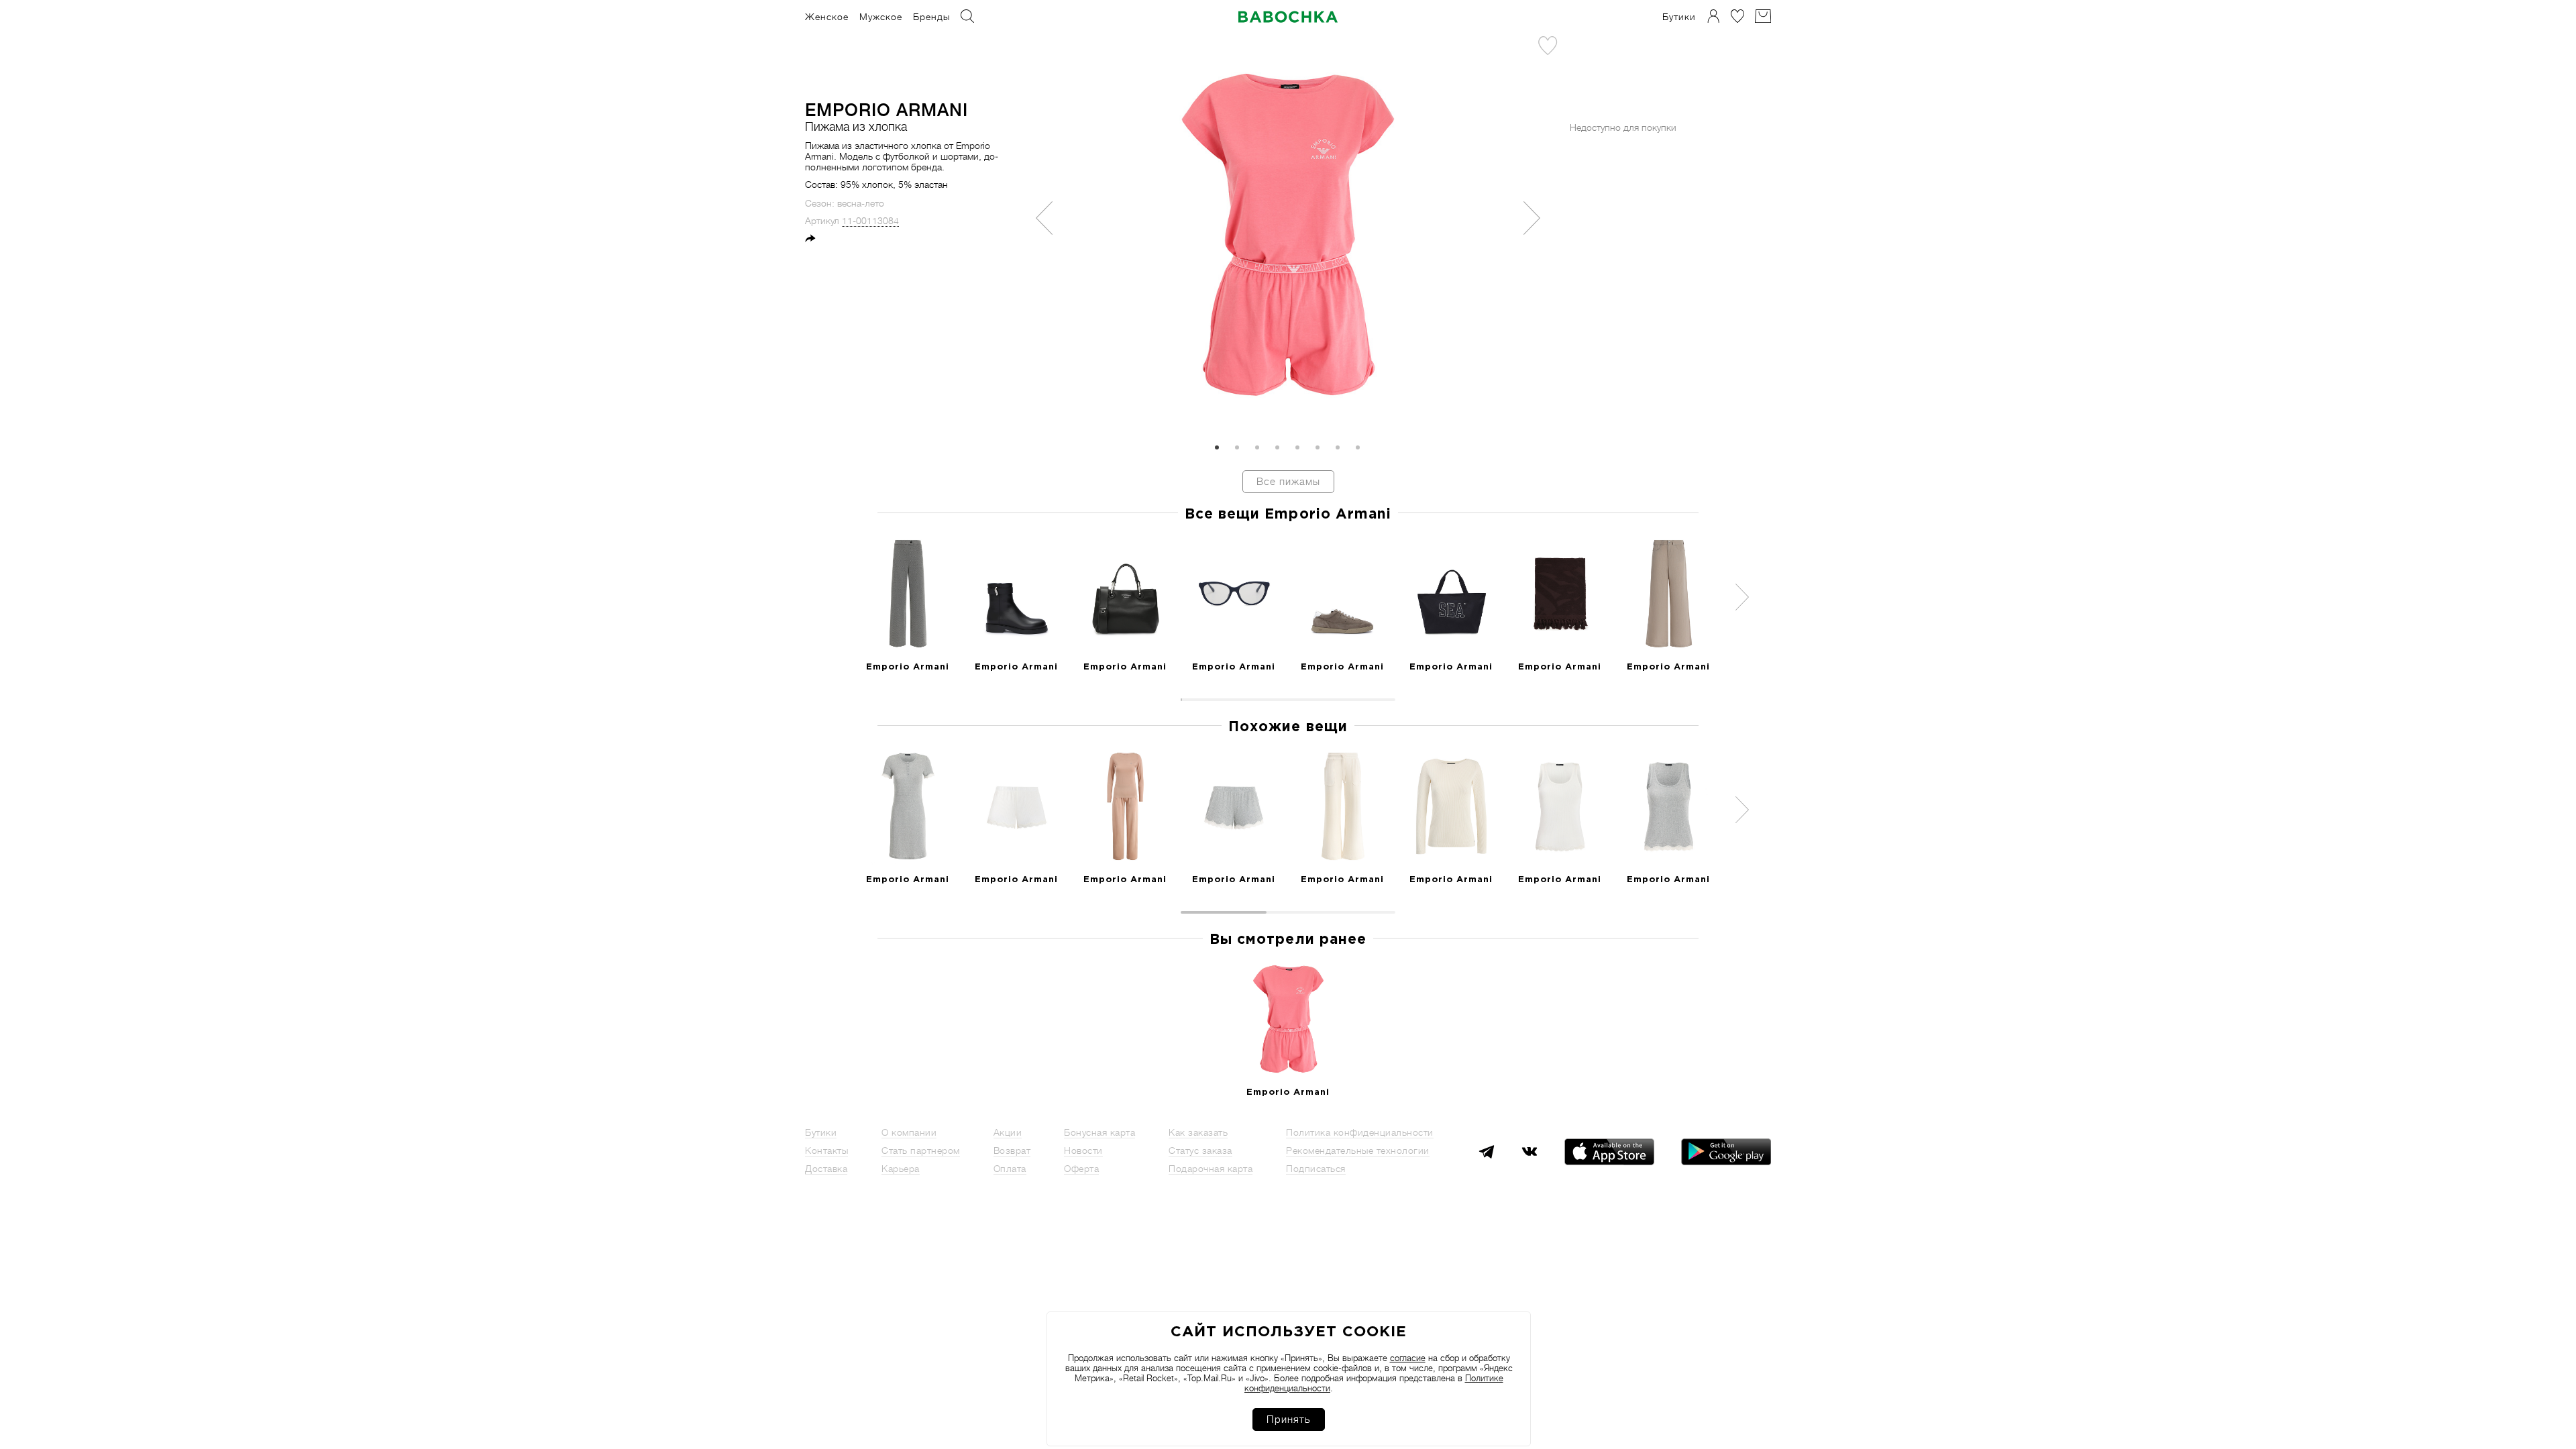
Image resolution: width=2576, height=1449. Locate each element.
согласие (1408, 1358)
